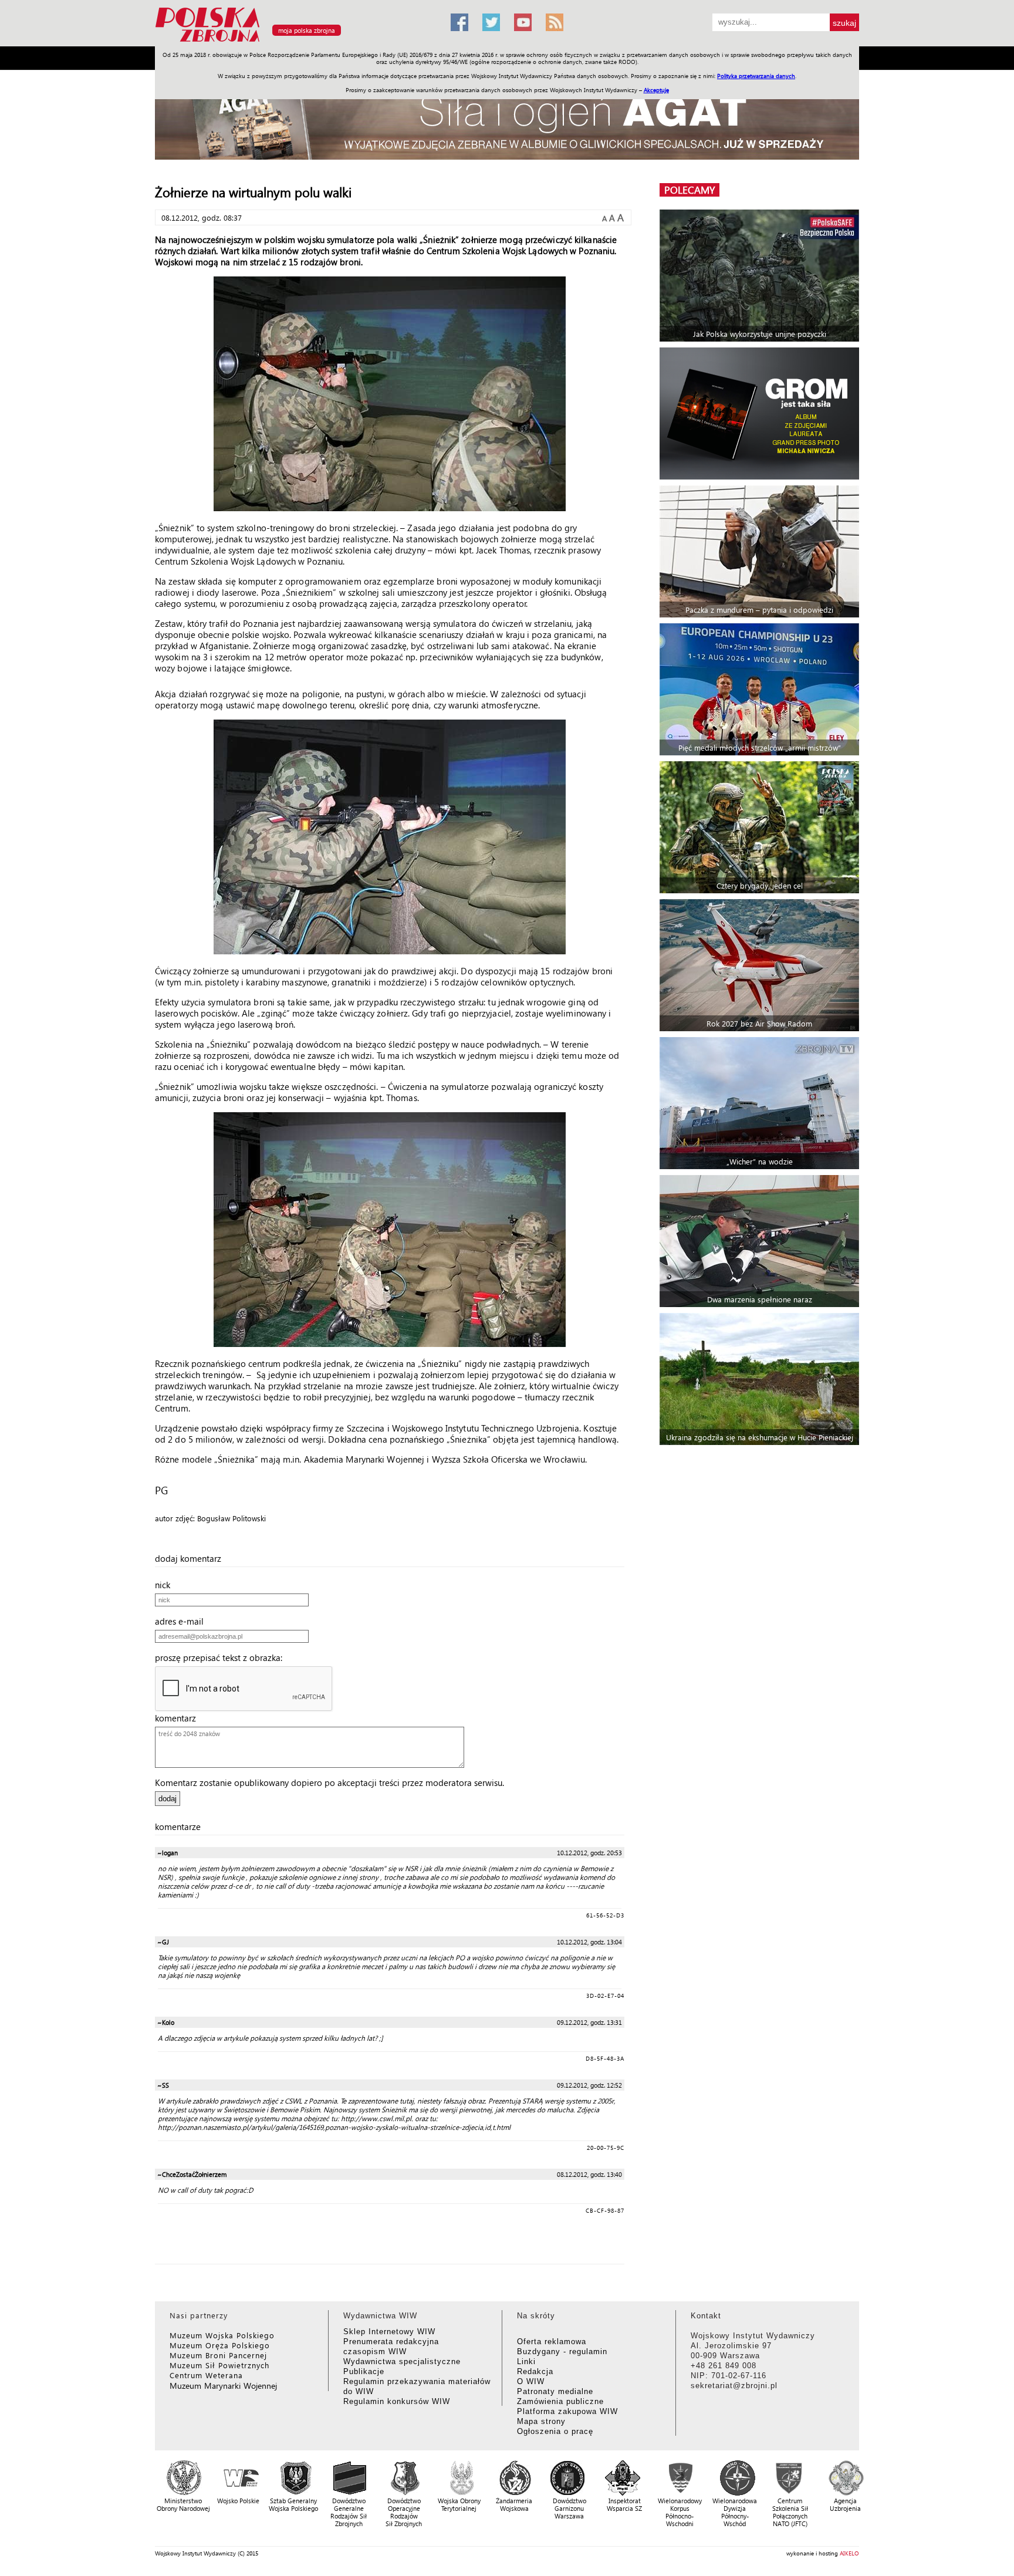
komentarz (179, 1718)
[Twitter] (491, 22)
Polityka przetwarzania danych (756, 76)
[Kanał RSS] (555, 22)
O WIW (531, 2381)
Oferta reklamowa (552, 2342)
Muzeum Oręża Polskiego (220, 2345)
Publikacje (364, 2371)
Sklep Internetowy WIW (389, 2332)
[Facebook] (459, 22)
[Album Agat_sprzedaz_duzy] (507, 120)
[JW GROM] (761, 413)
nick (166, 1585)
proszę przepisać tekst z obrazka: (222, 1657)
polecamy (689, 190)
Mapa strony (541, 2421)
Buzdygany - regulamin (562, 2352)
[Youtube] (523, 22)
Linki (526, 2361)
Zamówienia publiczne (560, 2401)
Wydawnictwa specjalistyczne (402, 2361)
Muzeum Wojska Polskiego (222, 2335)
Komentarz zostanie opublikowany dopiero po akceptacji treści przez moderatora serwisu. (329, 1782)
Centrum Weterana (206, 2375)
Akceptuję (656, 90)
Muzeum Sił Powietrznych (219, 2365)
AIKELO (849, 2553)
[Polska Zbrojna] (296, 41)
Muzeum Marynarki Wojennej (224, 2386)
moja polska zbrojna (307, 30)
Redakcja (535, 2371)
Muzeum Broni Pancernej (218, 2355)
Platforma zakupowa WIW (567, 2411)
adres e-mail (183, 1621)
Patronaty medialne (555, 2391)
